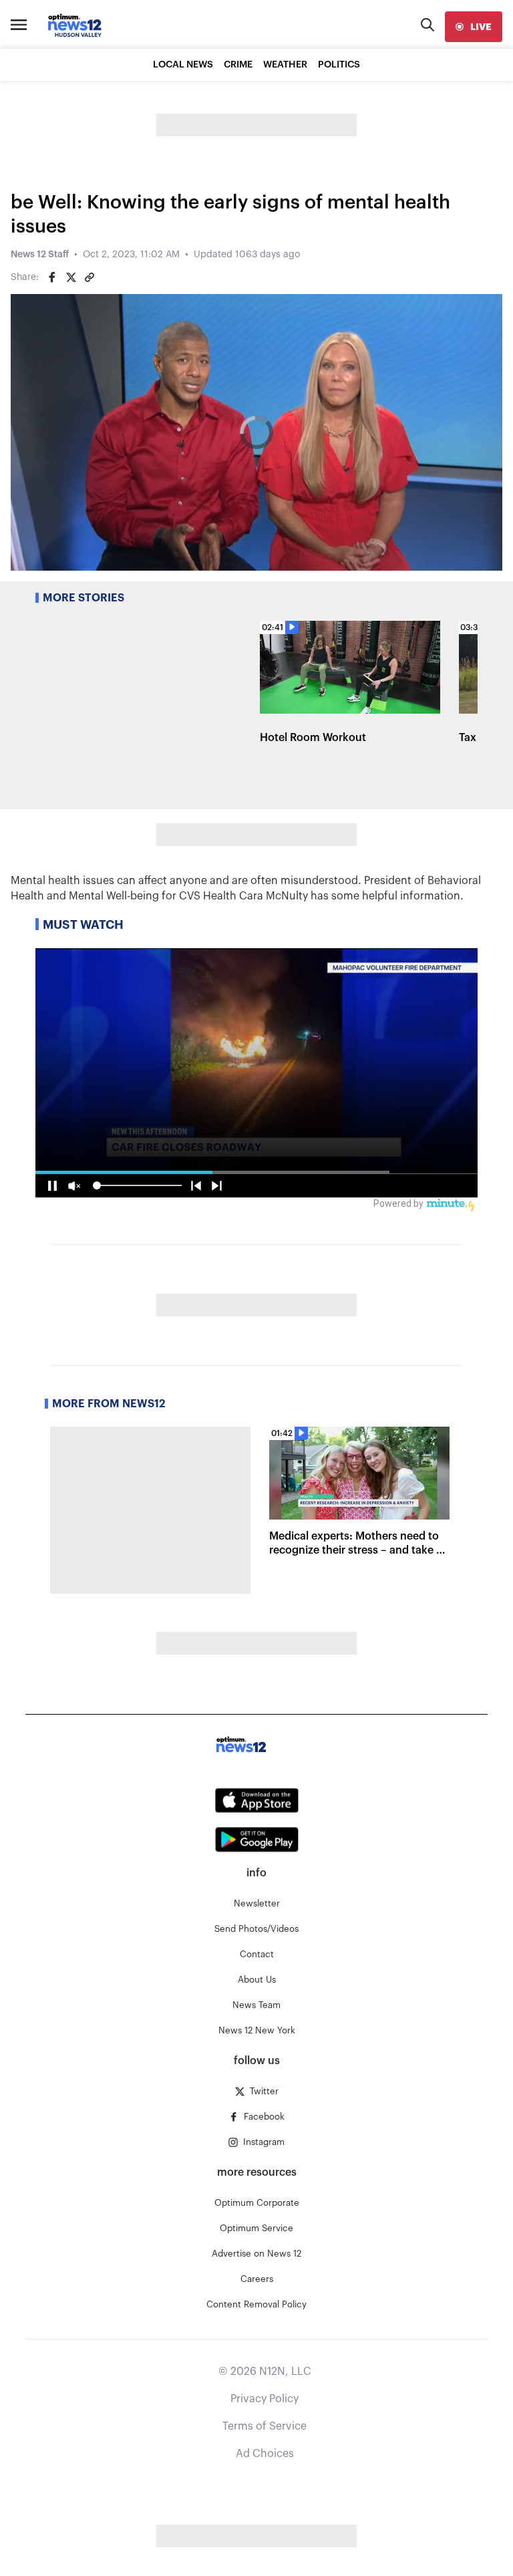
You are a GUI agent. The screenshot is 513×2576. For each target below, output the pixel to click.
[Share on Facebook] (52, 277)
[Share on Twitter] (71, 277)
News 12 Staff (40, 255)
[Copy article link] (90, 277)
